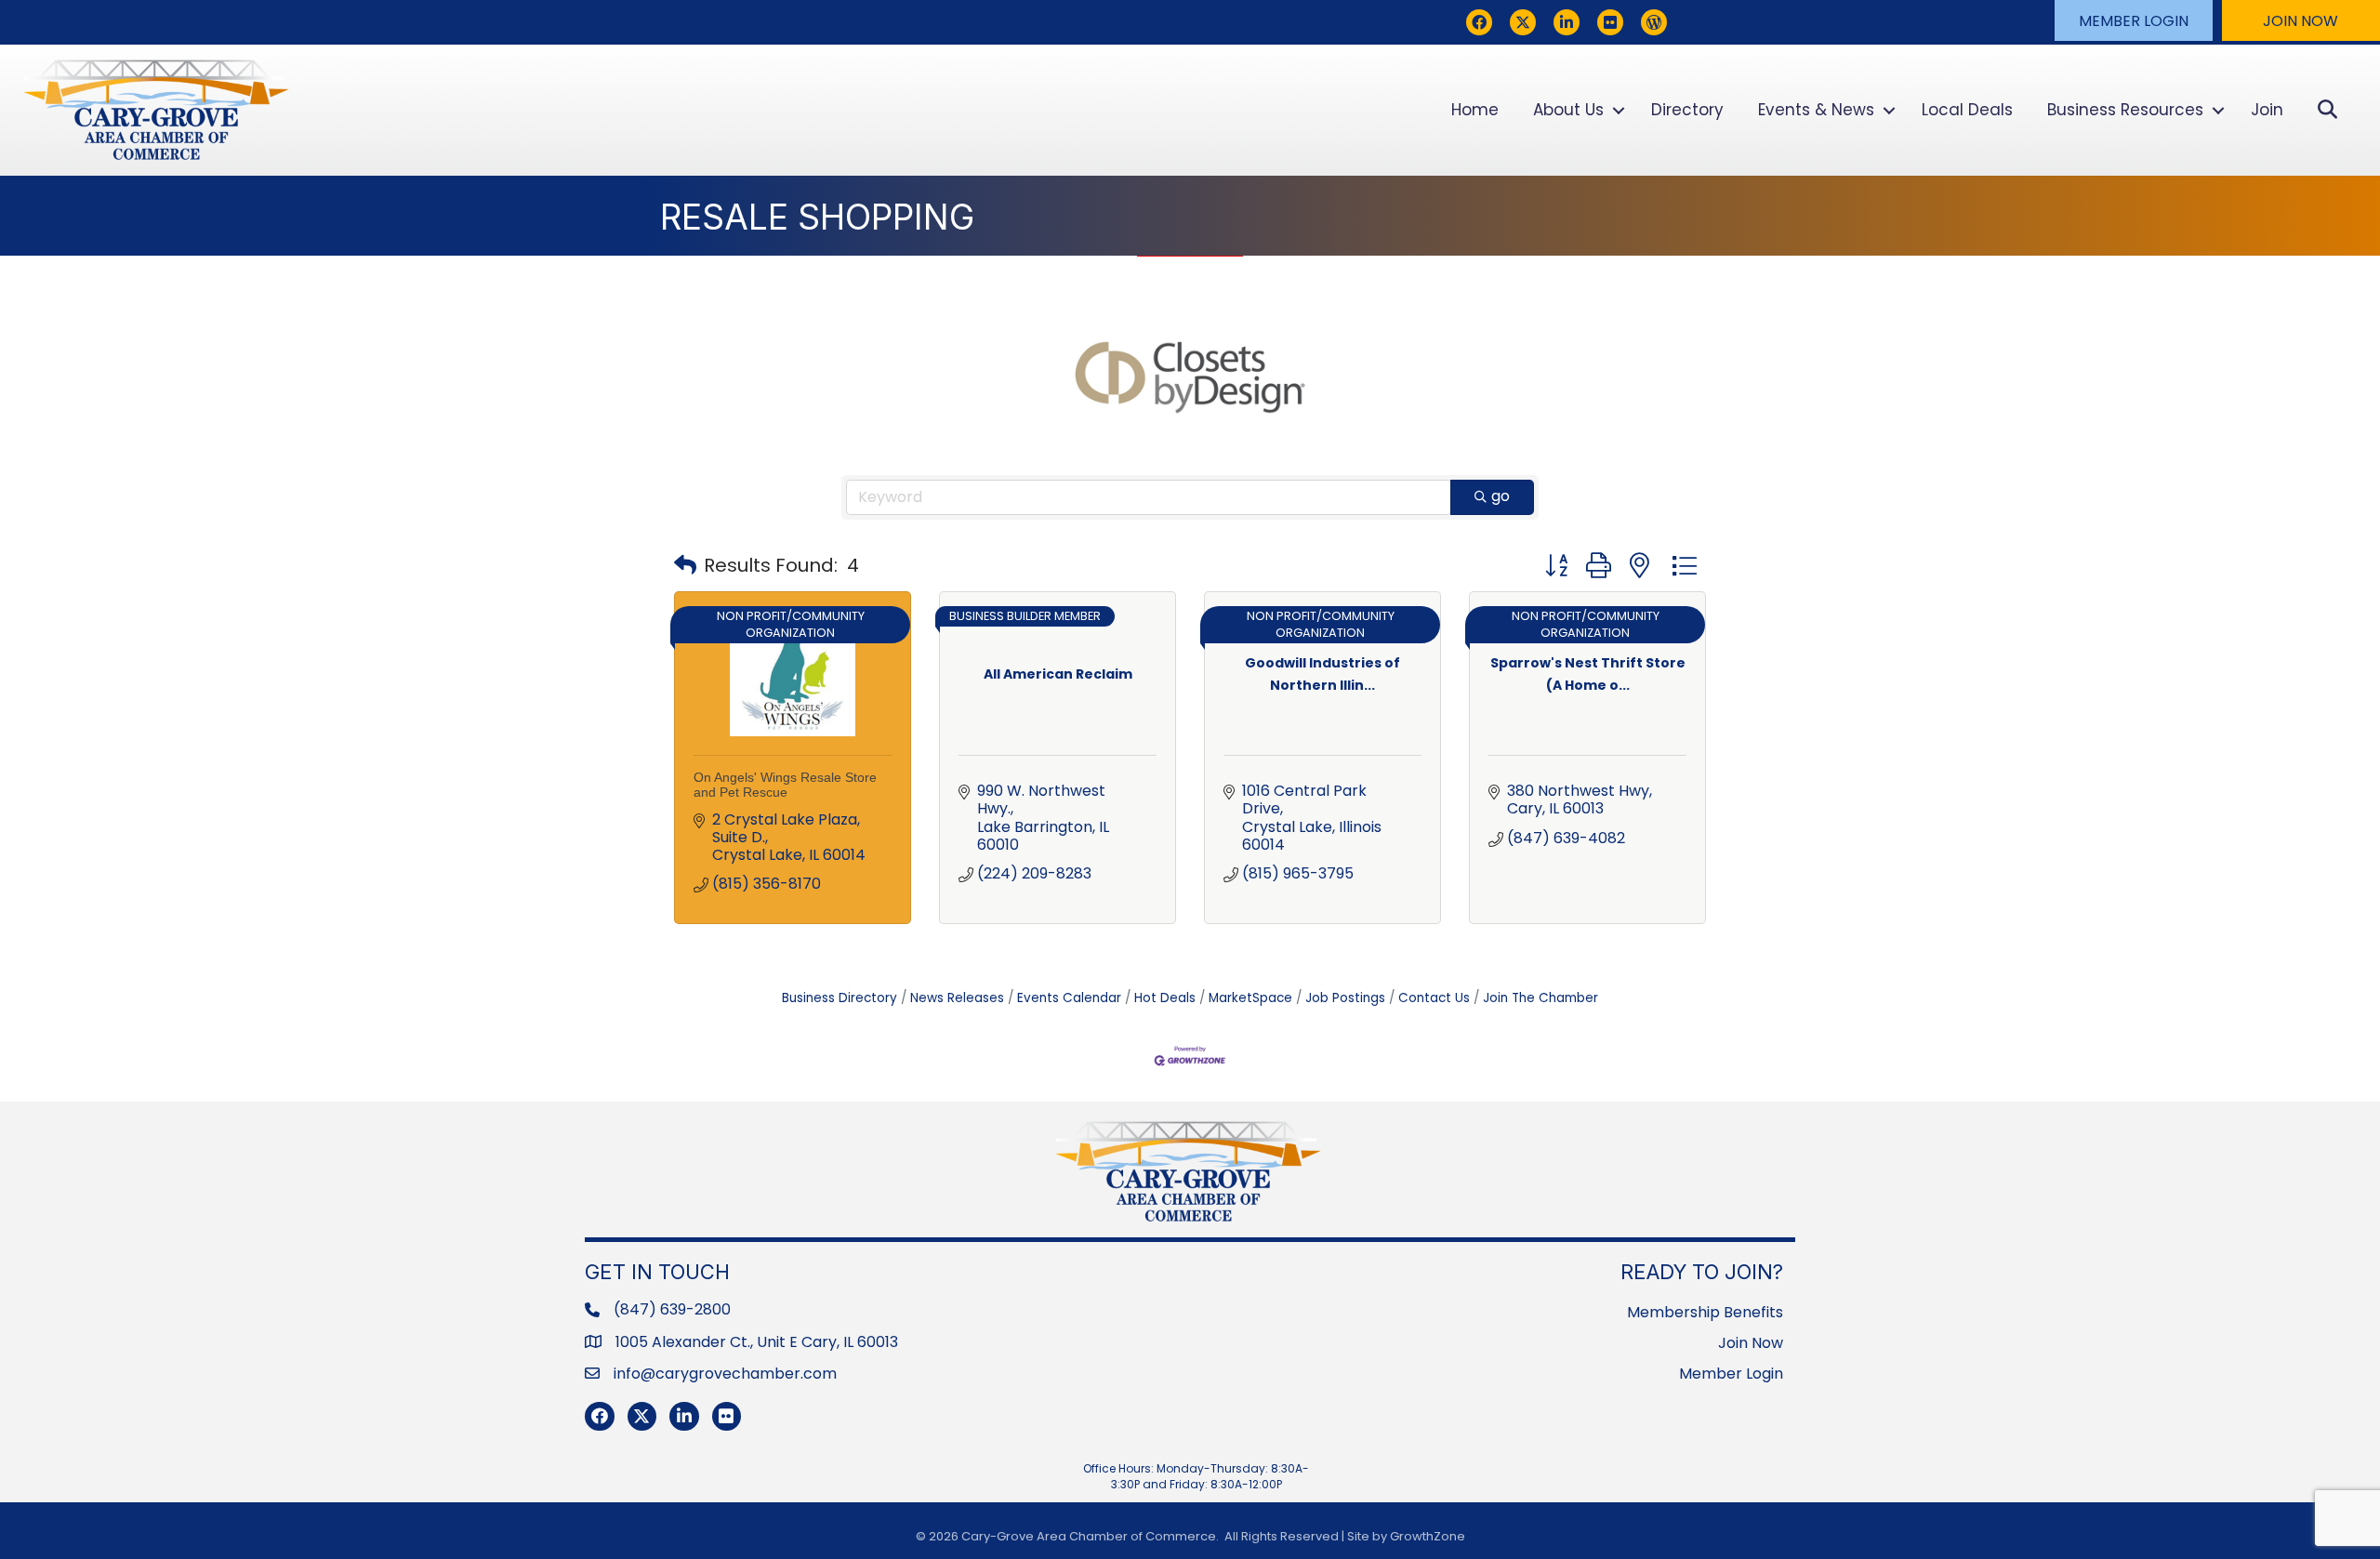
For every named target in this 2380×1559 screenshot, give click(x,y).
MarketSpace (1250, 998)
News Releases (957, 998)
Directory (1687, 110)
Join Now (1751, 1343)
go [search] (1501, 496)
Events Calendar (1069, 998)
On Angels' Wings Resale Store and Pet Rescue (785, 784)
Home (1475, 110)
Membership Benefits (1705, 1312)
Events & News (1816, 110)
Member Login (1731, 1374)
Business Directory (840, 998)
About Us (1568, 110)
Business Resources (2125, 110)
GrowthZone (1428, 1536)
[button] (2134, 20)
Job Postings (1345, 998)
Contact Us (1434, 998)
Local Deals (1967, 110)
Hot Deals (1165, 998)
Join (2267, 110)
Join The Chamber (1540, 998)
